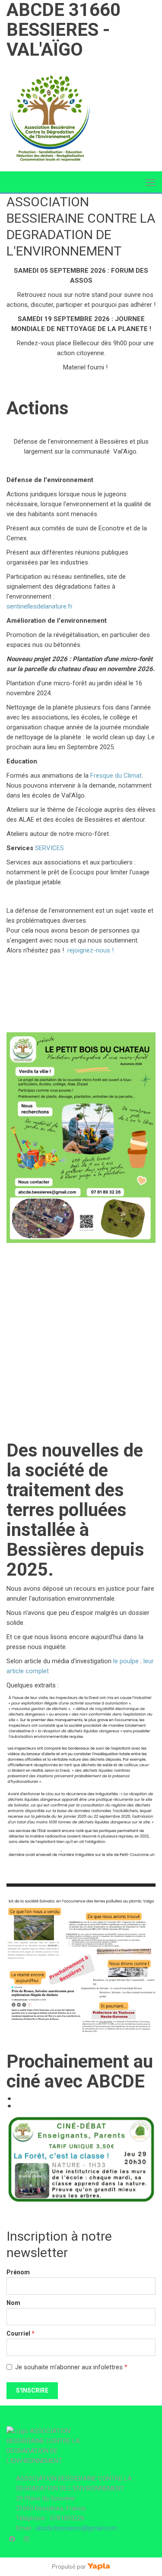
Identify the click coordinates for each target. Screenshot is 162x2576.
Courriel (21, 2333)
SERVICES (49, 848)
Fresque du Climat (116, 776)
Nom (13, 2303)
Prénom (18, 2272)
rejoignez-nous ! (91, 950)
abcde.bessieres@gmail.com (77, 2528)
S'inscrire (32, 2390)
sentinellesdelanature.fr (40, 606)
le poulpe (126, 1661)
